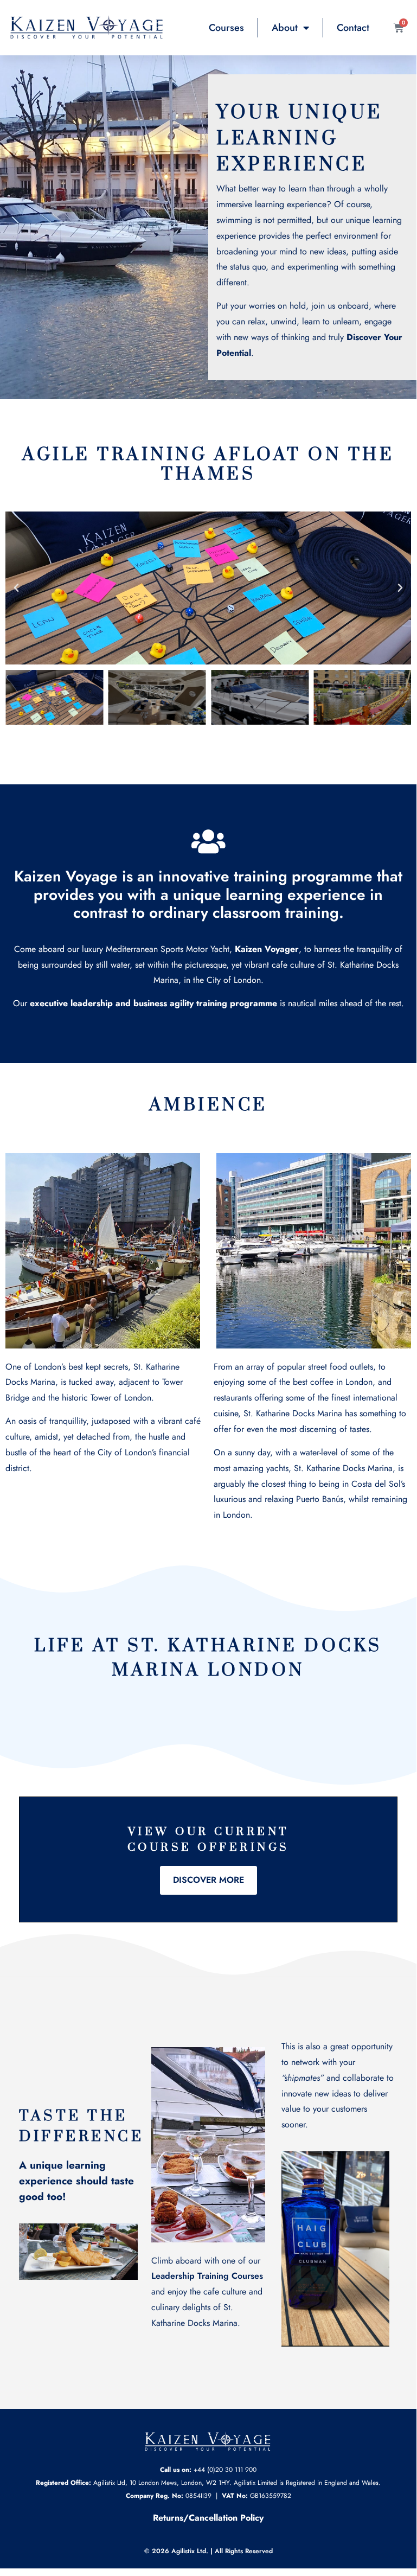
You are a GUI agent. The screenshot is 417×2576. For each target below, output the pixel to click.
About (285, 28)
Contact (353, 28)
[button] (16, 588)
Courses (226, 28)
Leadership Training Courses (207, 2276)
